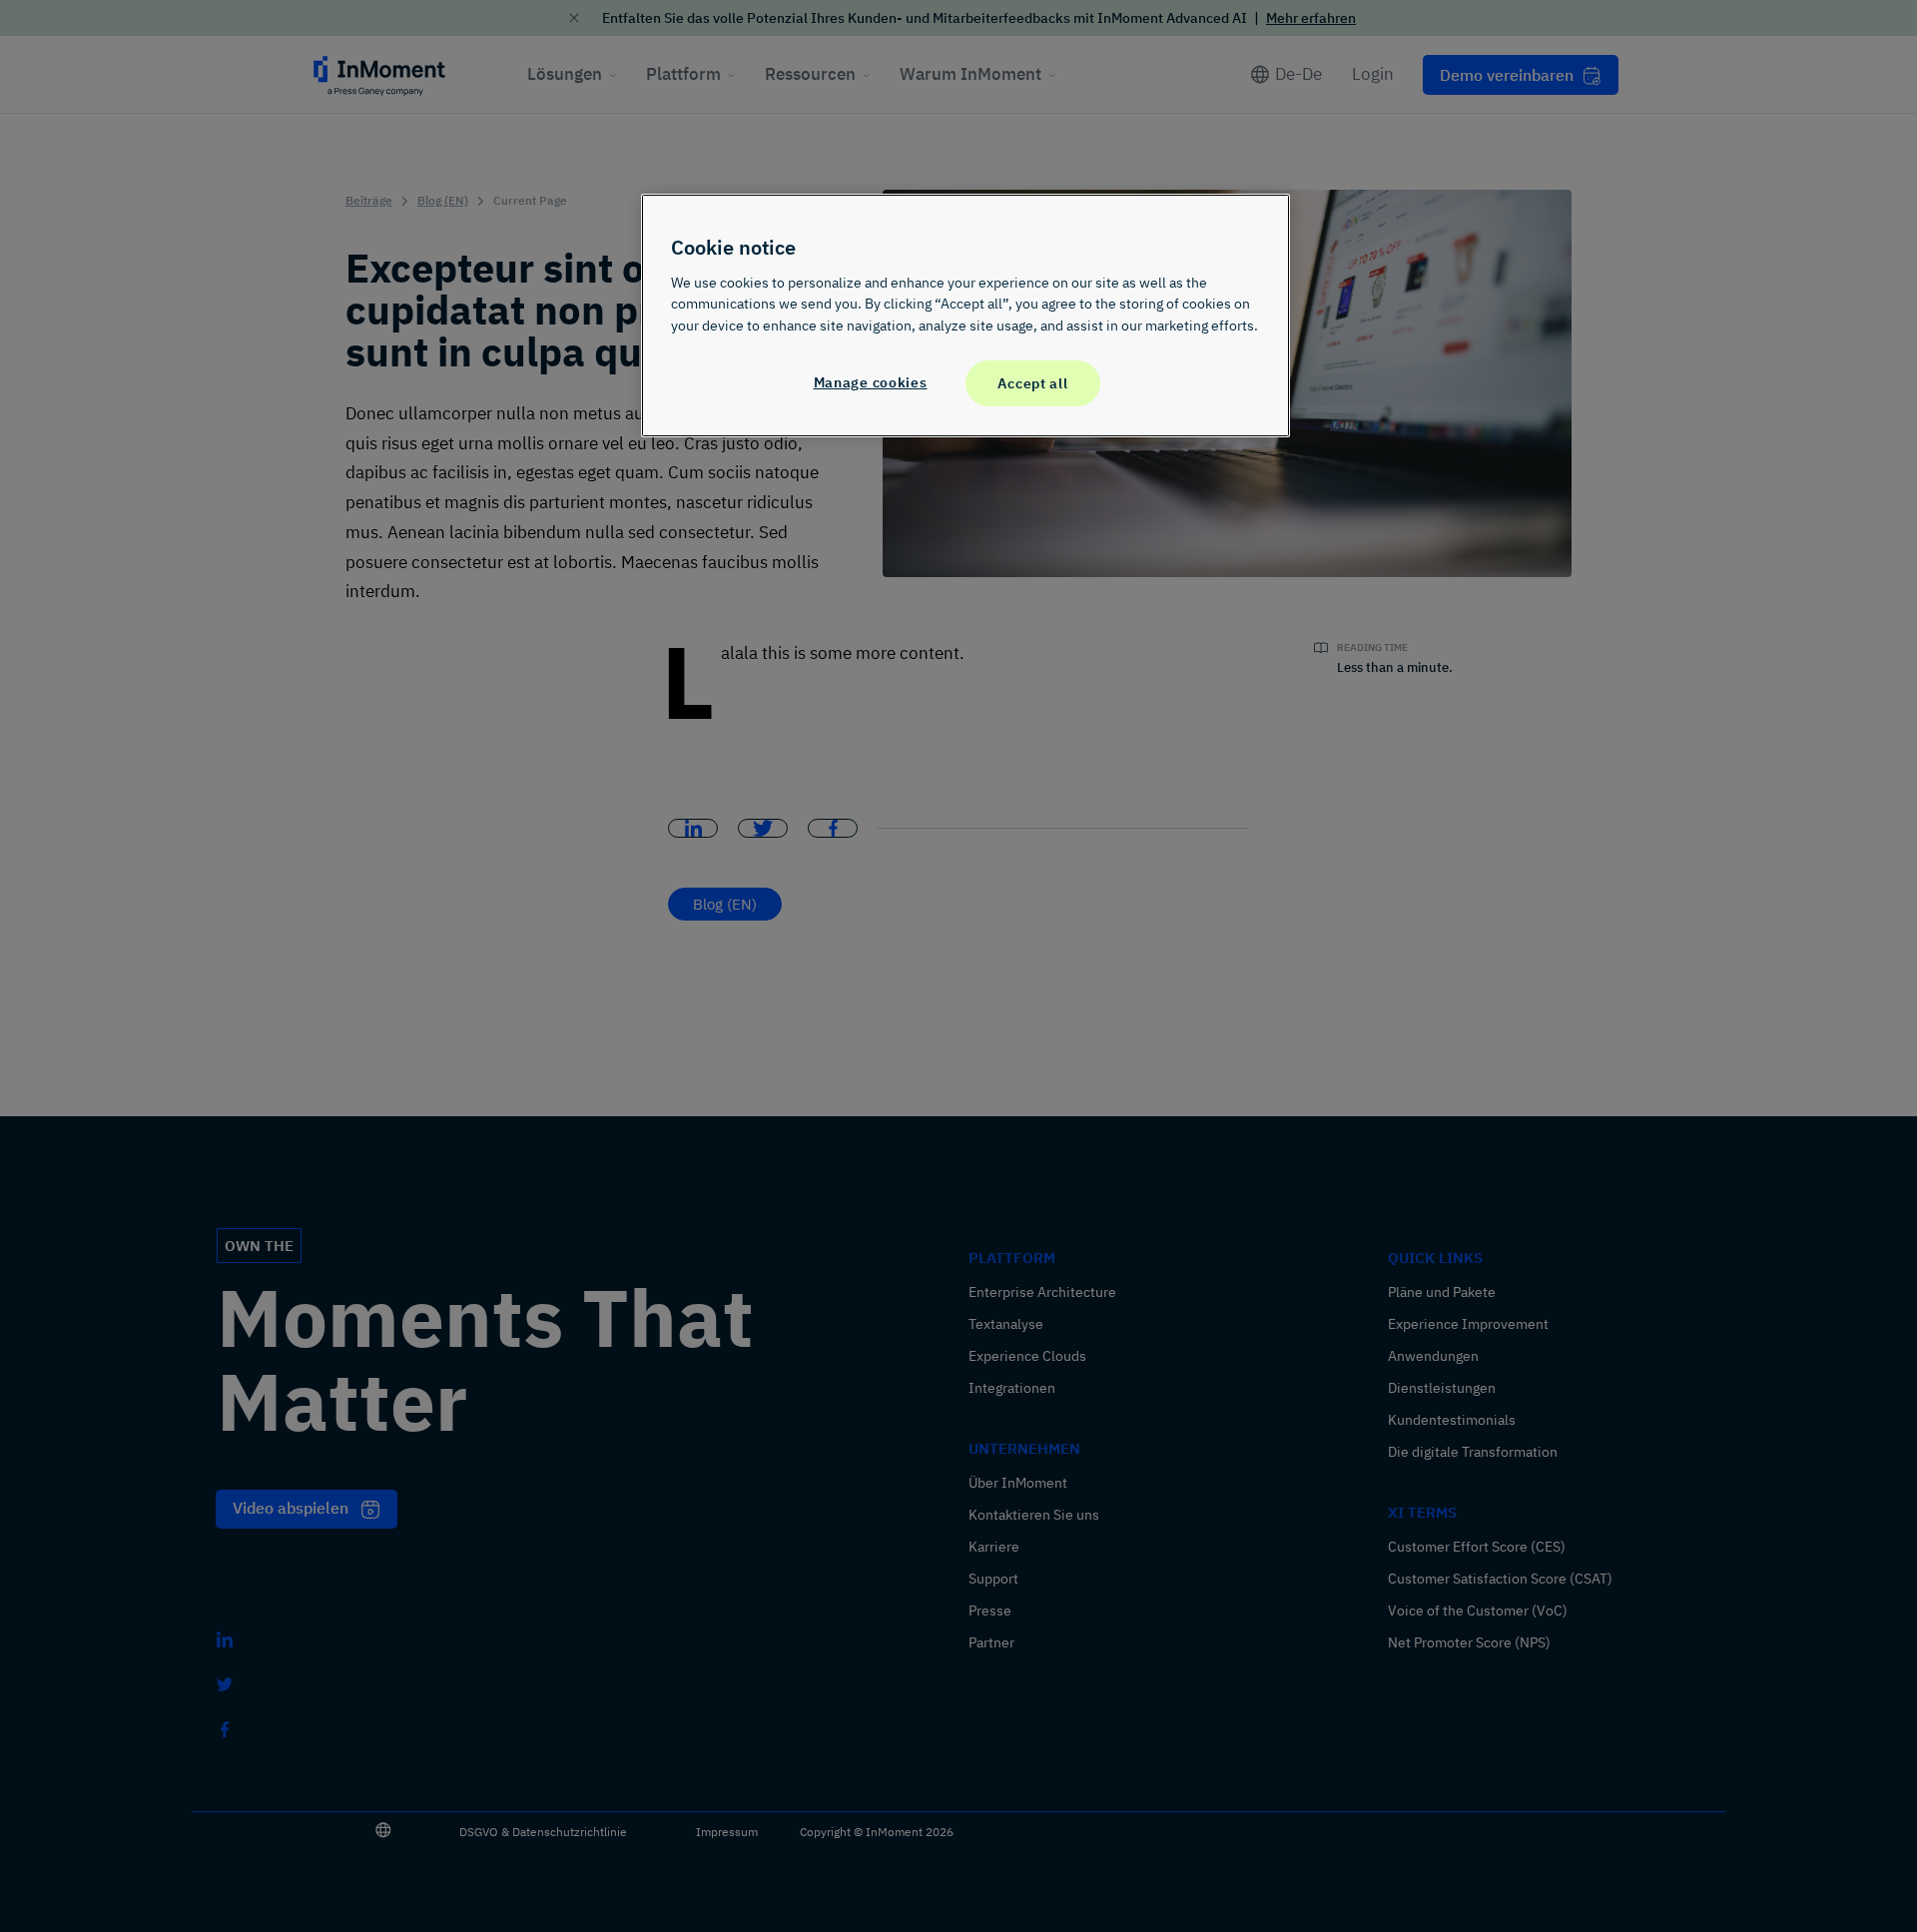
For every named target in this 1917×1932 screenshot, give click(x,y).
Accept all (1032, 383)
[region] (965, 316)
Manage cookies (871, 382)
